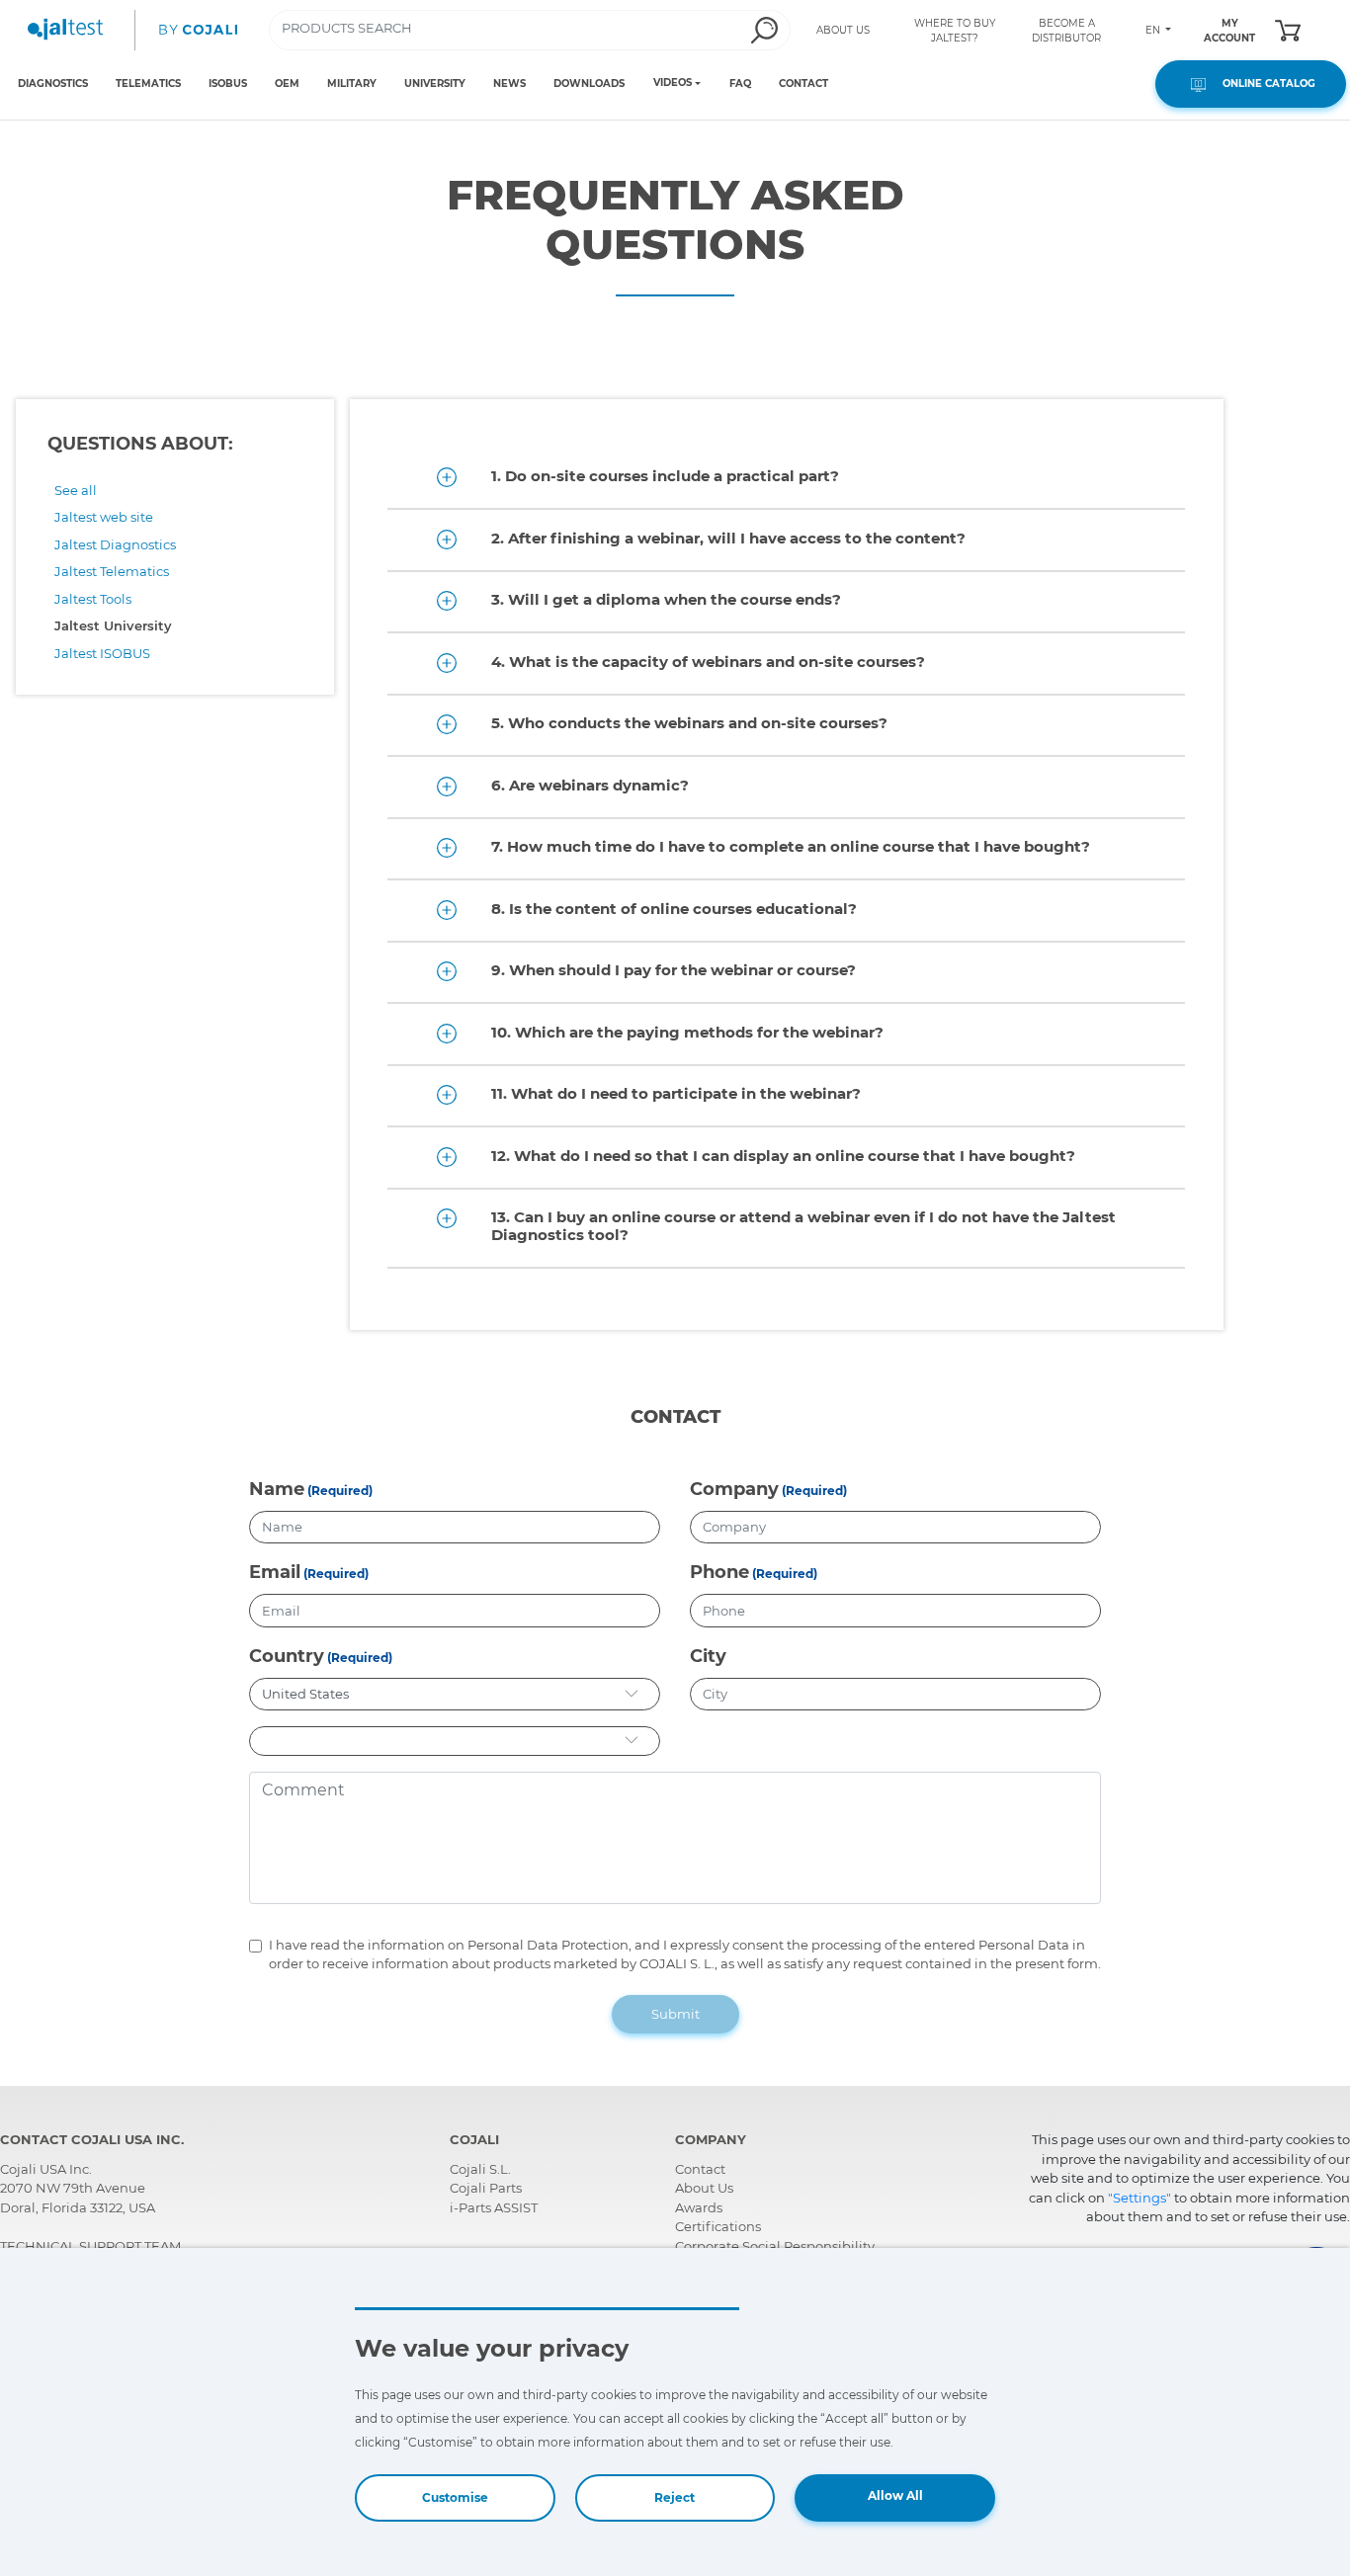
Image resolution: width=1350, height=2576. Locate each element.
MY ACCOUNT (1229, 31)
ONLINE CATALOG (1263, 83)
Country (287, 1656)
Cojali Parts (486, 2188)
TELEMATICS (148, 83)
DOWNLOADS (589, 83)
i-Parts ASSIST (494, 2207)
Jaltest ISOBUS (102, 653)
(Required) (340, 1491)
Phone (719, 1572)
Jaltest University (113, 625)
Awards (699, 2207)
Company (734, 1489)
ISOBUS (228, 83)
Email (275, 1572)
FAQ (740, 83)
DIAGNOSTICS (53, 83)
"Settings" (1139, 2198)
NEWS (509, 83)
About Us (704, 2188)
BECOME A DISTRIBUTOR (1066, 31)
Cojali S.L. (480, 2169)
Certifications (718, 2226)
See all (76, 490)
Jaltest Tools (93, 599)
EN (1154, 30)
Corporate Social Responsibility (775, 2246)
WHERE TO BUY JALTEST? (955, 31)
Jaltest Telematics (112, 571)
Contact (700, 2169)
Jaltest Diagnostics (115, 544)
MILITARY (352, 83)
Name (277, 1489)
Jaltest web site (104, 517)
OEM (287, 83)
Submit (675, 2014)
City (708, 1656)
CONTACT (803, 83)
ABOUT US (843, 30)
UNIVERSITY (435, 83)
